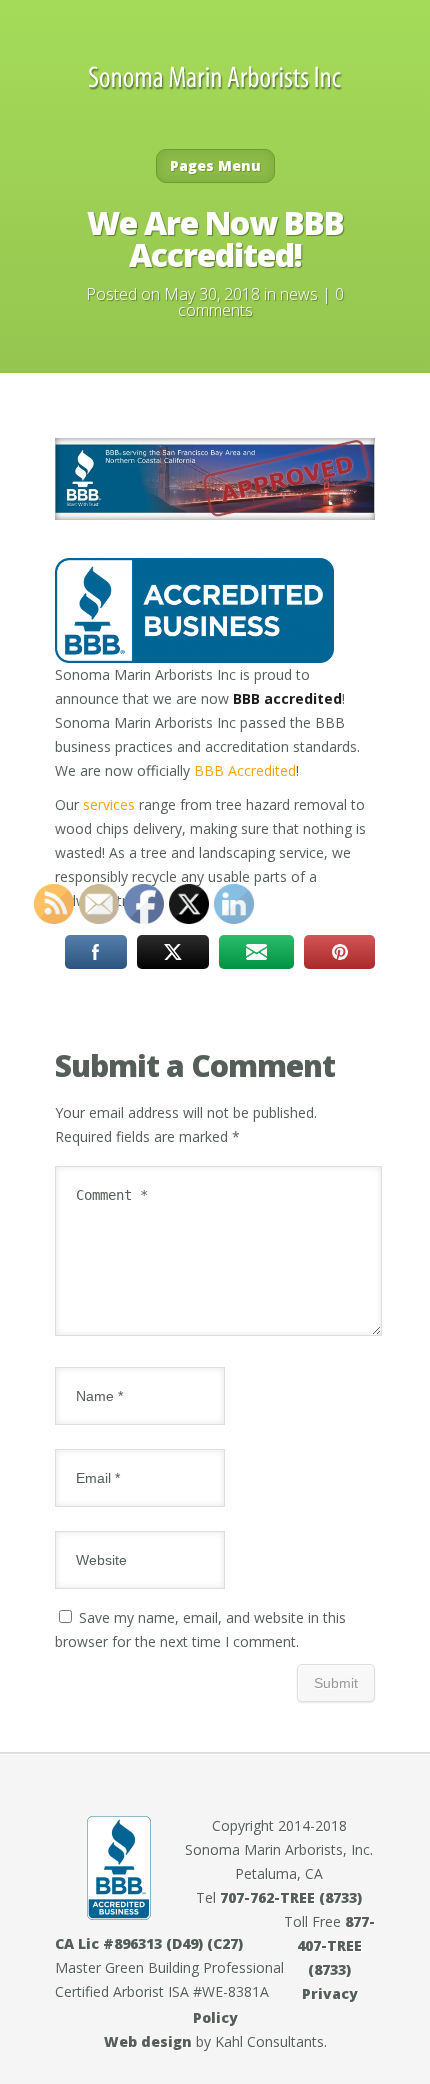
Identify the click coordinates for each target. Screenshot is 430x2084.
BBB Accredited (245, 770)
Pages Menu (215, 165)
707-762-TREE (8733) (291, 1897)
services (109, 804)
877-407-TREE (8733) (336, 1945)
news (299, 294)
